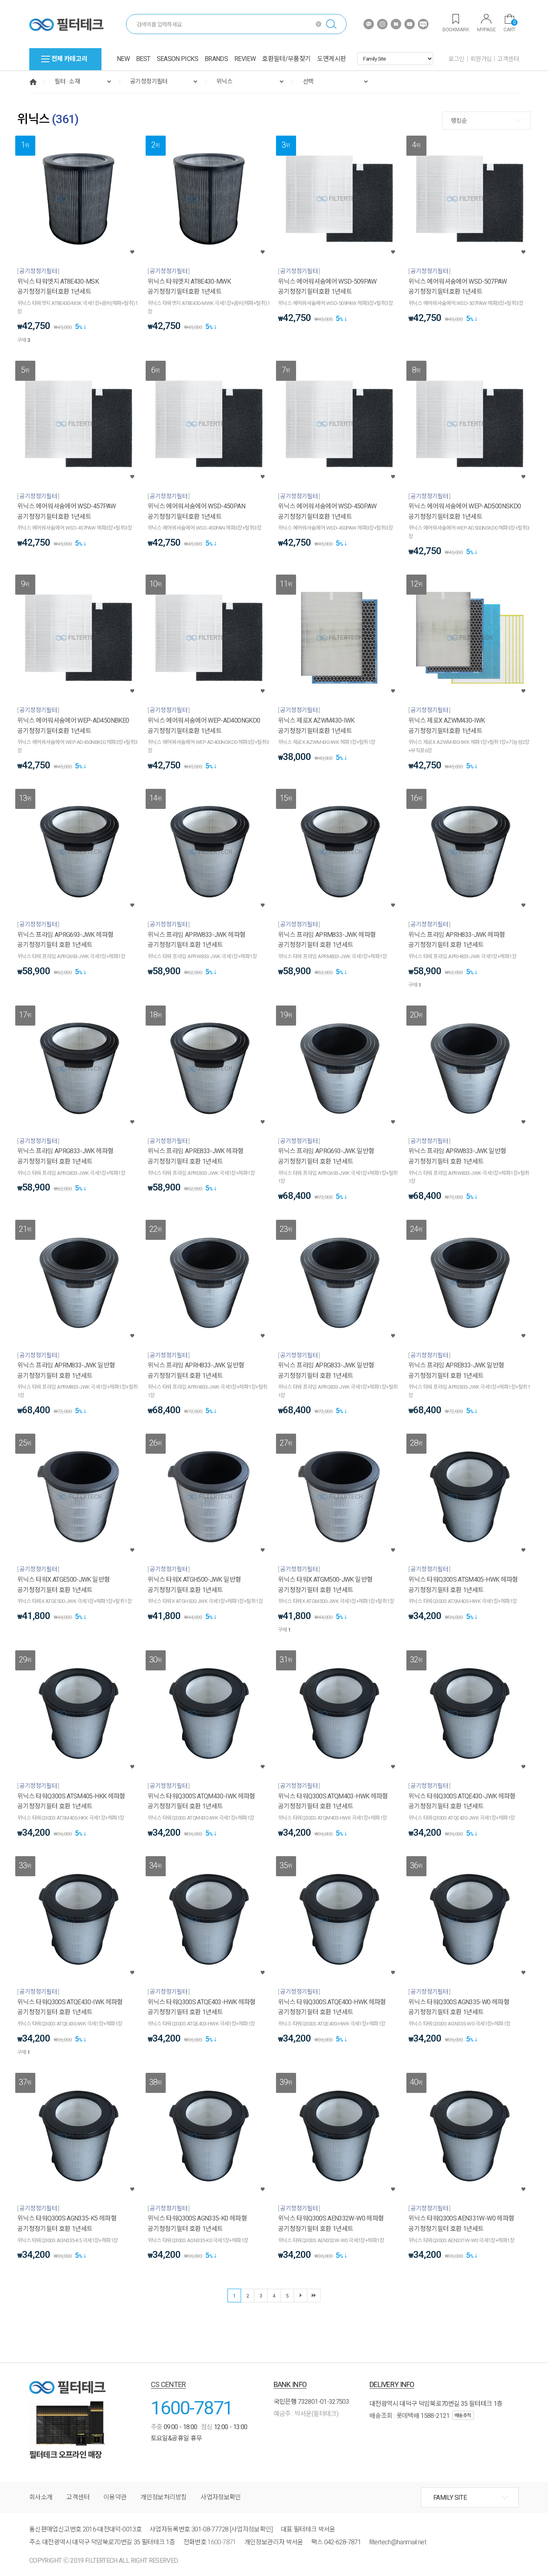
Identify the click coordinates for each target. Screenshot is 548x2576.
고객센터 (508, 59)
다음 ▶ (300, 2296)
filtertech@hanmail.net (398, 2542)
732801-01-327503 (323, 2402)
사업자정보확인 (221, 2497)
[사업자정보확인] (251, 2529)
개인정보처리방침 (163, 2497)
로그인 (457, 59)
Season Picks (178, 59)
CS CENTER (168, 2384)
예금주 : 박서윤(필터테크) (306, 2414)
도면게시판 (331, 59)
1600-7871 (192, 2408)
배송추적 (463, 2416)
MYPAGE (486, 29)
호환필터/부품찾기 (286, 59)
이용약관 (115, 2497)
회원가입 (481, 59)
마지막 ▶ (314, 2296)
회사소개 (41, 2497)
